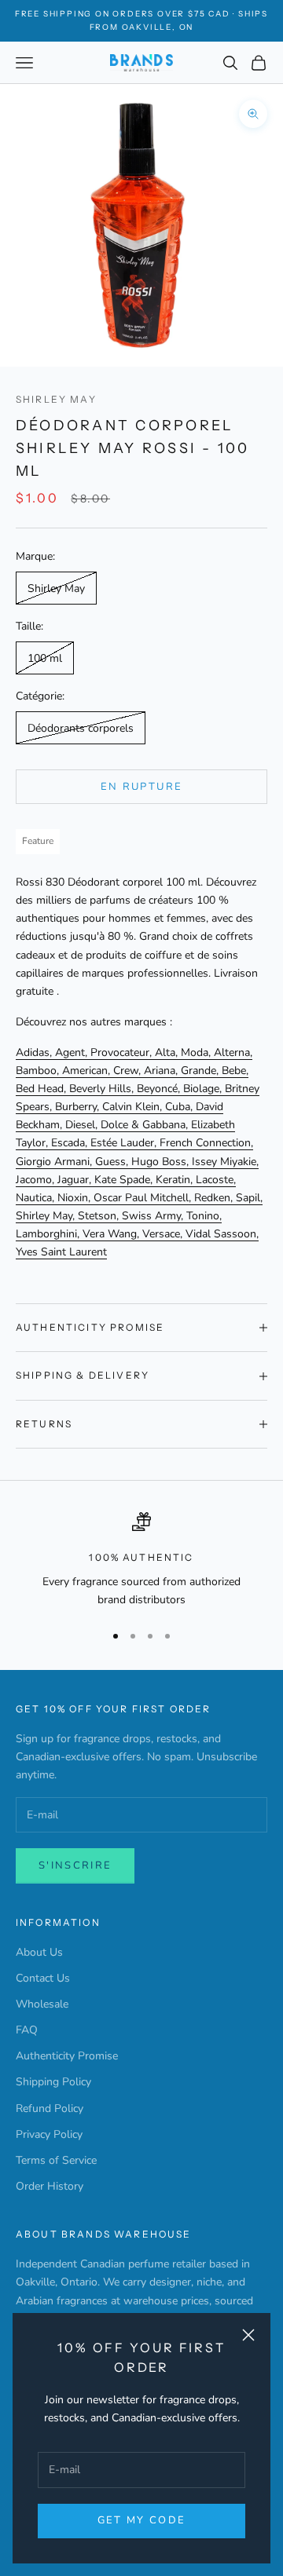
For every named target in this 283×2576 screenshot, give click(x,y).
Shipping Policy (53, 2082)
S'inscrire (75, 1865)
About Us (39, 1952)
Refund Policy (50, 2108)
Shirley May (56, 399)
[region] (141, 1560)
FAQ (27, 2030)
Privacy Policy (49, 2134)
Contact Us (43, 1978)
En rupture (141, 787)
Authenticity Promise (67, 2056)
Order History (50, 2186)
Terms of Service (56, 2160)
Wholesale (42, 2004)
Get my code (142, 2520)
